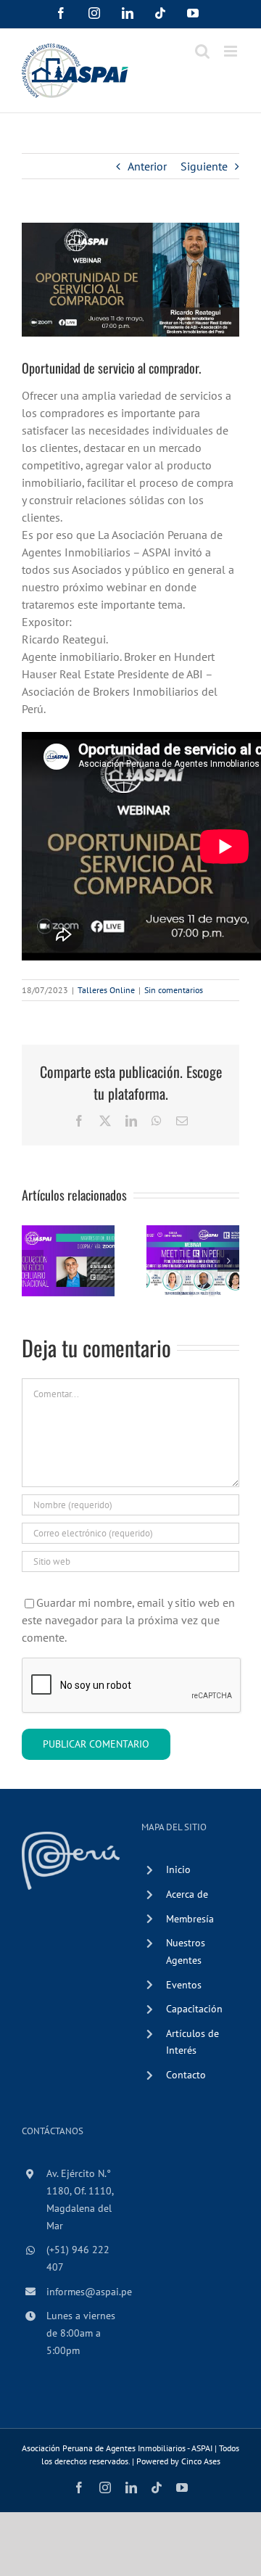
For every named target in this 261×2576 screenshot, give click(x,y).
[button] (33, 1261)
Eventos (184, 1985)
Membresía (190, 1919)
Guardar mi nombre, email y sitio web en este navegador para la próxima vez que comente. (128, 1620)
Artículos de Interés (192, 2042)
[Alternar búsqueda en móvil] (202, 51)
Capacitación (194, 2009)
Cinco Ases (201, 2461)
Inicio (178, 1869)
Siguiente (204, 166)
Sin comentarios (174, 990)
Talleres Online (106, 990)
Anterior (147, 166)
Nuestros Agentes (186, 1951)
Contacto (186, 2075)
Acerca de (187, 1894)
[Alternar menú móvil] (232, 51)
